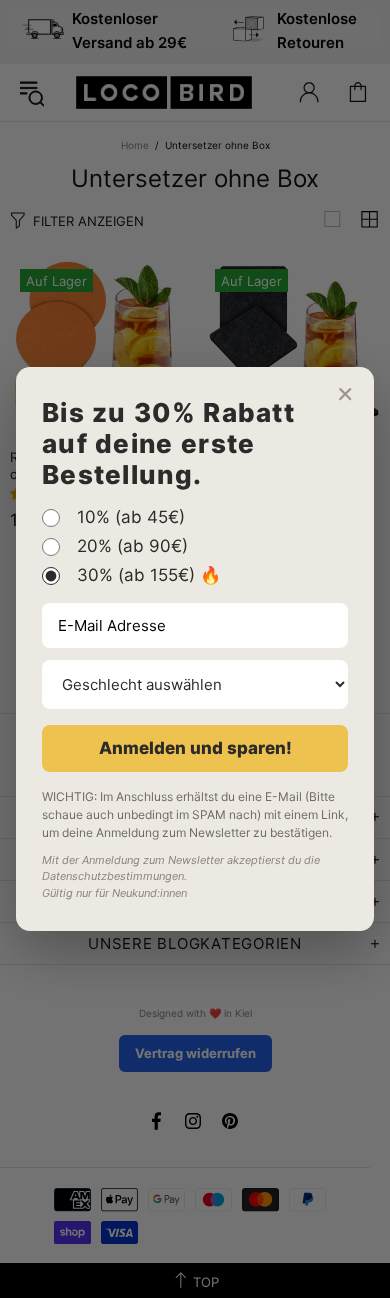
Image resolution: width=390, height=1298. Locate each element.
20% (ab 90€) (132, 547)
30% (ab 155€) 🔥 (149, 576)
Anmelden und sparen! (195, 748)
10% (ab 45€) (131, 518)
